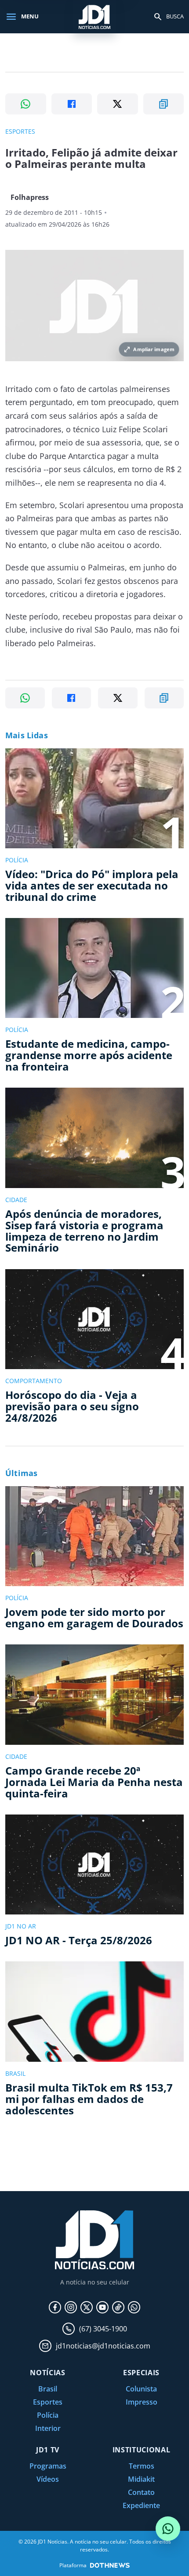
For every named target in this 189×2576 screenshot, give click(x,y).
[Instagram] (71, 2307)
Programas (48, 2466)
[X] (87, 2307)
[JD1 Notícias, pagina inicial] (94, 16)
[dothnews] (110, 2565)
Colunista (141, 2389)
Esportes (48, 2402)
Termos (142, 2466)
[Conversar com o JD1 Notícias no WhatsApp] (168, 2529)
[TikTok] (118, 2307)
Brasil (48, 2389)
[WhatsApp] (134, 2307)
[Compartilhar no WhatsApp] (26, 104)
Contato (141, 2492)
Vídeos (48, 2479)
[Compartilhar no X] (118, 104)
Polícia (48, 2415)
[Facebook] (55, 2307)
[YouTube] (102, 2307)
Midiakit (141, 2479)
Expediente (141, 2505)
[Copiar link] (164, 104)
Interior (48, 2428)
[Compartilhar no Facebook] (72, 104)
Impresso (142, 2402)
